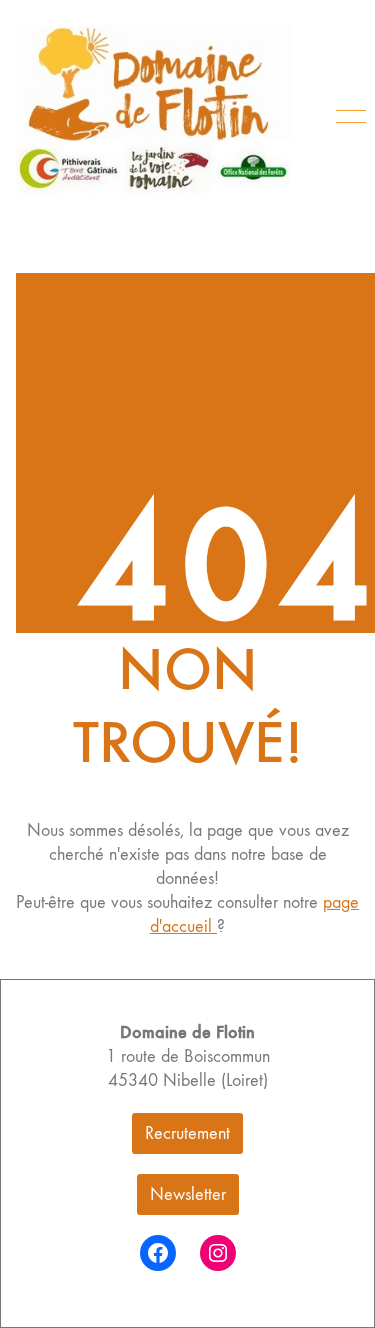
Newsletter (188, 1194)
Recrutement (187, 1133)
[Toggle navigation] (347, 117)
